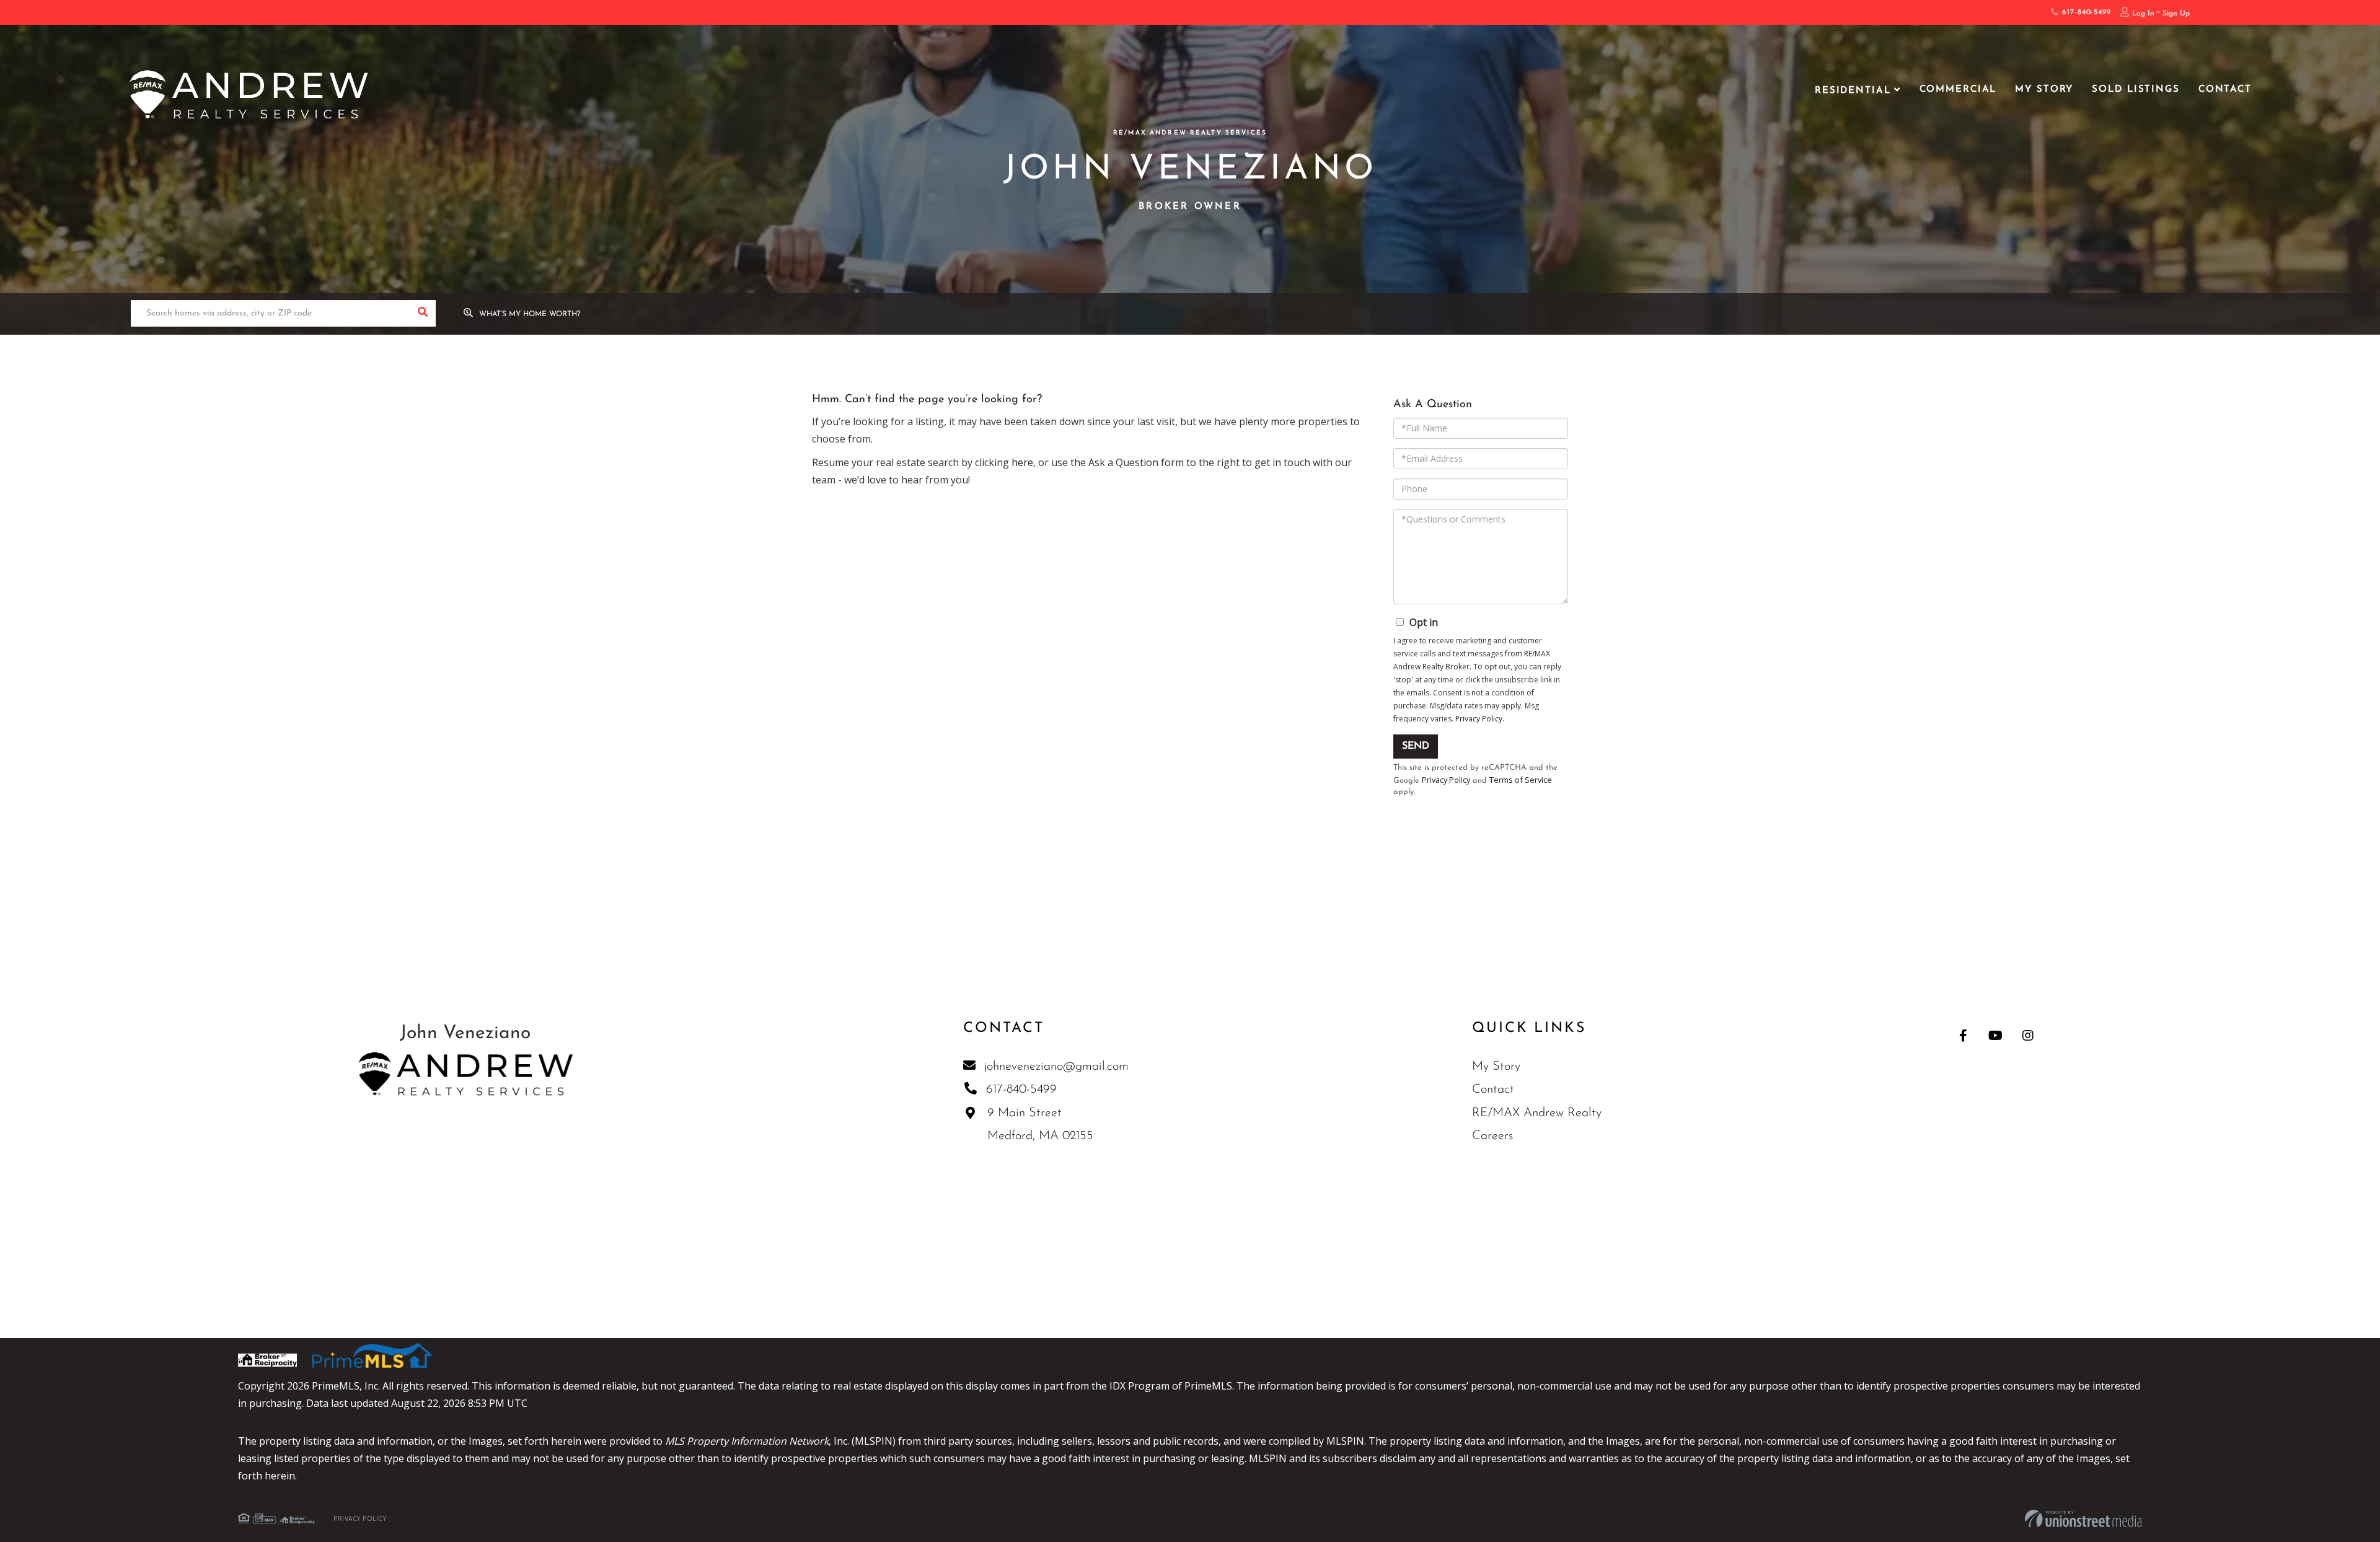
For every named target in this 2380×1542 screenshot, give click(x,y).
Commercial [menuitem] (1958, 90)
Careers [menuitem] (1492, 1136)
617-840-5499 (2085, 12)
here (1022, 462)
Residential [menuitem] (1853, 91)
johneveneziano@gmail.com (1056, 1067)
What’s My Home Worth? (530, 314)
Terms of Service (1521, 780)
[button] (422, 313)
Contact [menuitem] (2225, 90)
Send (1416, 746)
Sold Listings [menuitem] (2135, 90)
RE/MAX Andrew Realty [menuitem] (1537, 1113)
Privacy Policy (1479, 719)
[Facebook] (1963, 1035)
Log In (2143, 14)
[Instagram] (2028, 1035)
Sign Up (2176, 14)
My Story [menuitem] (2044, 90)
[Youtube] (1995, 1035)
